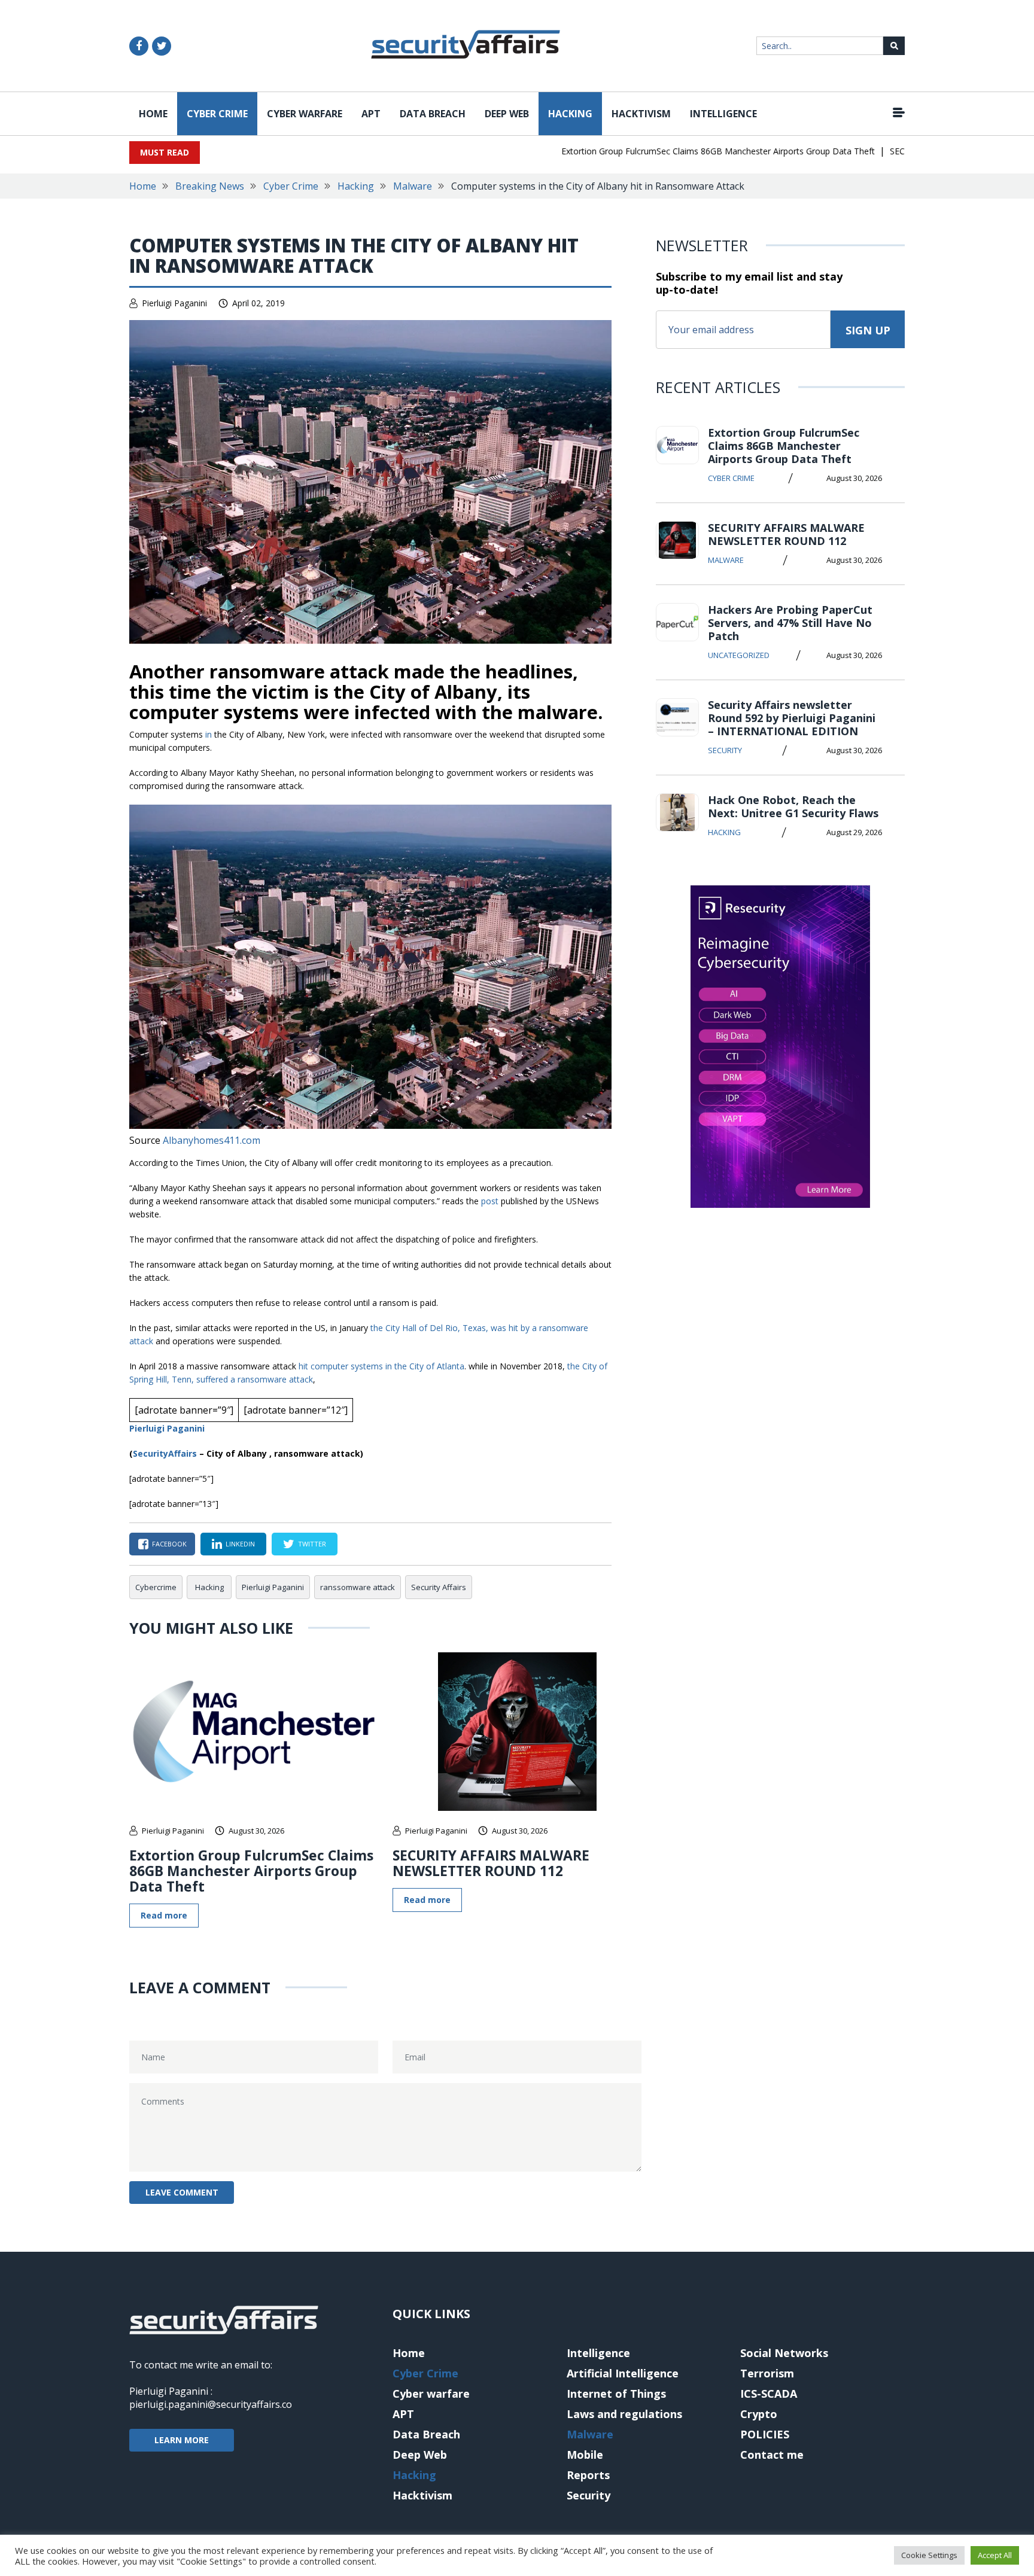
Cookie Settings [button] (929, 2555)
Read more (164, 1915)
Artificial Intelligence (623, 2373)
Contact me (772, 2455)
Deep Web (507, 114)
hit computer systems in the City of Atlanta (381, 1366)
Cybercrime (156, 1587)
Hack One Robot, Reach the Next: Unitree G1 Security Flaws (793, 806)
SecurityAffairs (165, 1453)
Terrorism (767, 2373)
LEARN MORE (182, 2440)
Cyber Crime (217, 114)
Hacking (570, 114)
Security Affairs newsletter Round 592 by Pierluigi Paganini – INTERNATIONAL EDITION (792, 718)
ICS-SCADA (769, 2394)
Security (725, 750)
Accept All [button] (995, 2555)
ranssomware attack (358, 1587)
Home (153, 114)
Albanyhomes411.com (212, 1140)
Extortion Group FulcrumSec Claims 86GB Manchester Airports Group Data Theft (679, 151)
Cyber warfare (305, 114)
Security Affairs (439, 1587)
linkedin (240, 1544)
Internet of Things (616, 2394)
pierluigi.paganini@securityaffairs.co (211, 2404)
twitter (312, 1544)
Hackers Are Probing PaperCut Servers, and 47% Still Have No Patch (790, 623)
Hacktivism (641, 114)
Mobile (585, 2455)
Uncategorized (739, 655)
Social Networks (784, 2353)
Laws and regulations (624, 2414)
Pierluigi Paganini (174, 303)
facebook (169, 1544)
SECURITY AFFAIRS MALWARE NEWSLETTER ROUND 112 (491, 1863)
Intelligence (723, 114)
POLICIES (765, 2434)
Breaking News (210, 186)
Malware (413, 186)
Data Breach (433, 114)
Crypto (759, 2414)
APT (371, 114)
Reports (588, 2475)
